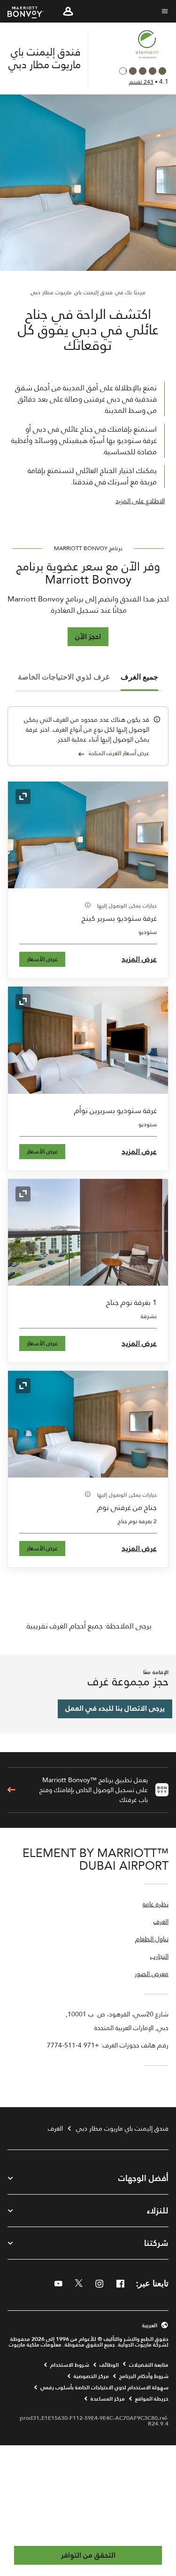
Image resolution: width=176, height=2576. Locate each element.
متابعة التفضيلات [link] (149, 2365)
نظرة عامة (156, 1905)
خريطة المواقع (152, 2399)
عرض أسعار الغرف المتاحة (119, 754)
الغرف (161, 1922)
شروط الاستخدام (70, 2365)
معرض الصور (152, 1974)
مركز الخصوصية (91, 2376)
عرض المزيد (139, 959)
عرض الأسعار (42, 959)
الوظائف (109, 2365)
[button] (68, 11)
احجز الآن (88, 636)
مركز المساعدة (108, 2399)
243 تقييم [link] (141, 82)
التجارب (159, 1957)
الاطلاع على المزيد (140, 501)
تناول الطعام (152, 1940)
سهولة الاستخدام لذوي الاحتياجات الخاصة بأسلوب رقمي (104, 2387)
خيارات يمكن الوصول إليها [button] (126, 906)
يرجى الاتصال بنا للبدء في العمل (115, 1708)
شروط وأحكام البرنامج (144, 2376)
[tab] (139, 677)
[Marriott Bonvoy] (31, 12)
